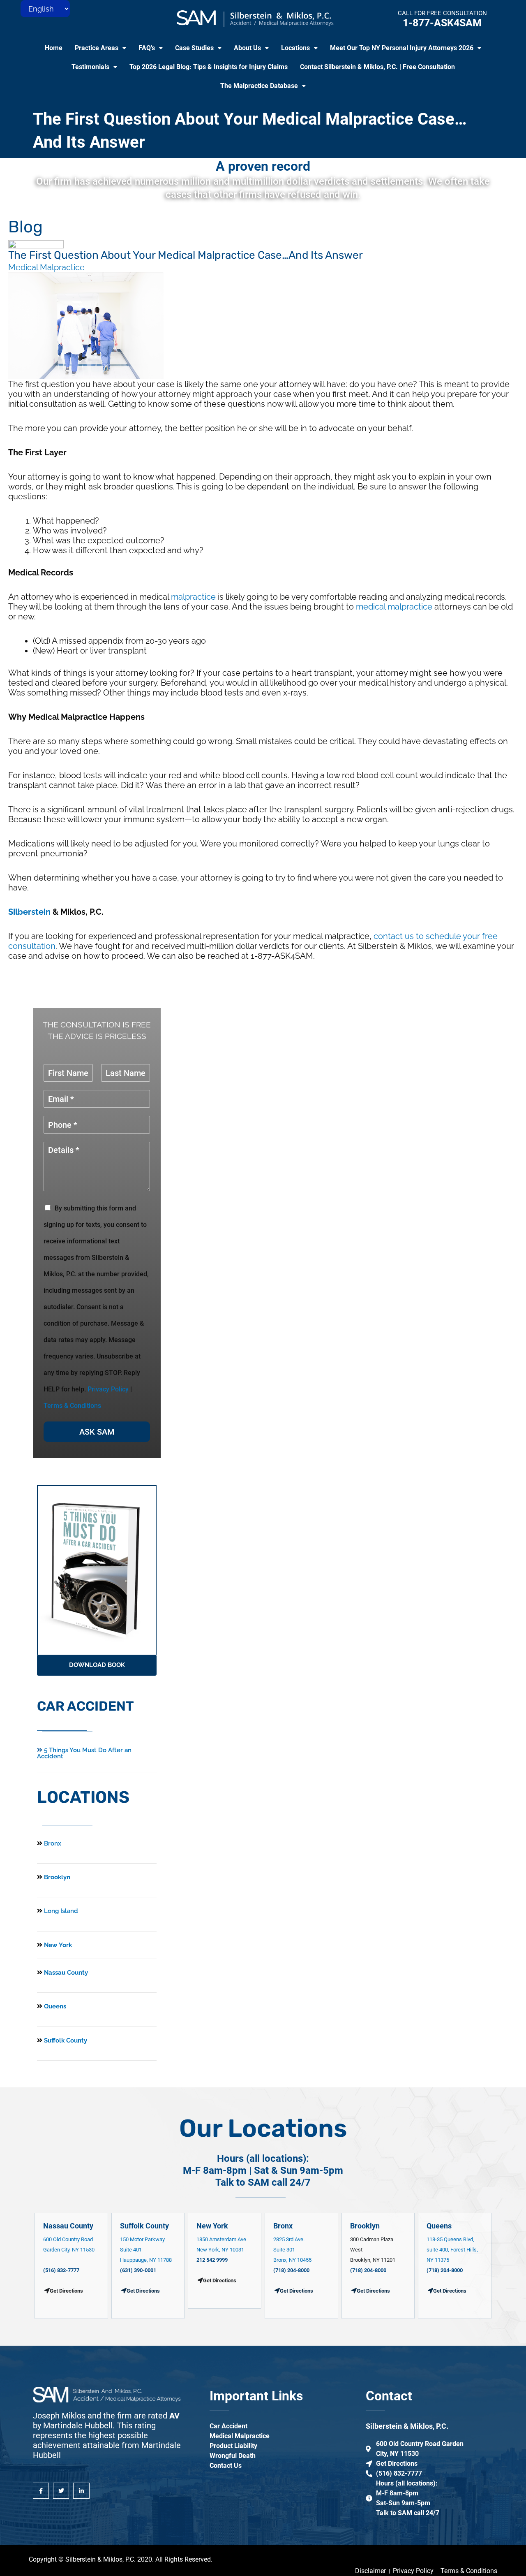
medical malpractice (394, 607)
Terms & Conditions (72, 1406)
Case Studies (194, 48)
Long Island (61, 1911)
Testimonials (90, 67)
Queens (54, 2006)
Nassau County (65, 1973)
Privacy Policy (108, 1389)
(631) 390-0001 (138, 2270)
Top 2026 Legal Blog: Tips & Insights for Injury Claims (209, 67)
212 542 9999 (212, 2260)
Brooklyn (56, 1877)
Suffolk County (65, 2040)
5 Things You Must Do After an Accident (84, 1753)
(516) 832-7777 (61, 2270)
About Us (247, 48)
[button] (100, 48)
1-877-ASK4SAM (442, 23)
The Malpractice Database (259, 86)
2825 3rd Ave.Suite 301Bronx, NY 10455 (292, 2250)
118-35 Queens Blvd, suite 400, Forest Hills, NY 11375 (452, 2250)
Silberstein (29, 912)
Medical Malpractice (46, 267)
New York (57, 1945)
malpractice (193, 597)
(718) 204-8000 (291, 2270)
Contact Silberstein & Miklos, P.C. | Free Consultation (377, 67)
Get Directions (143, 2291)
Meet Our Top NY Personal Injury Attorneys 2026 (402, 48)
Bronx (53, 1843)
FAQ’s (147, 48)
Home (54, 48)
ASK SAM (97, 1432)
